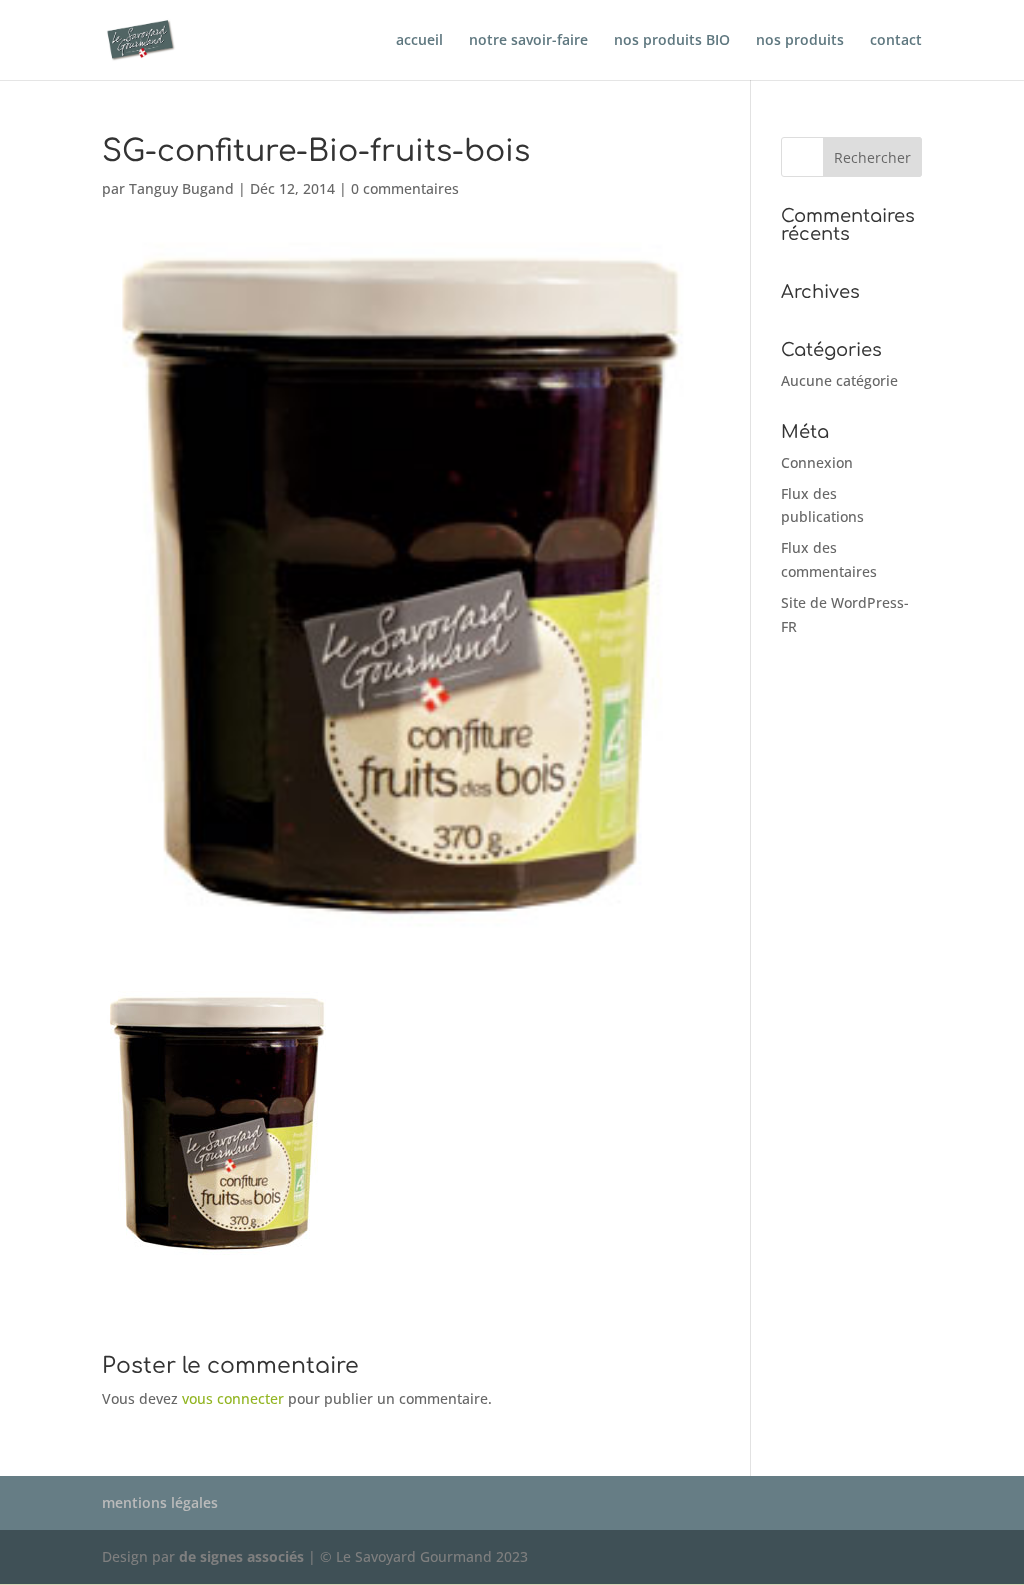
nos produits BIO (672, 41)
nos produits (800, 41)
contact (896, 41)
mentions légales (160, 1502)
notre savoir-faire (528, 41)
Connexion (817, 462)
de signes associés (241, 1556)
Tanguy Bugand (181, 188)
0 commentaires (405, 188)
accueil (419, 41)
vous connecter (233, 1398)
